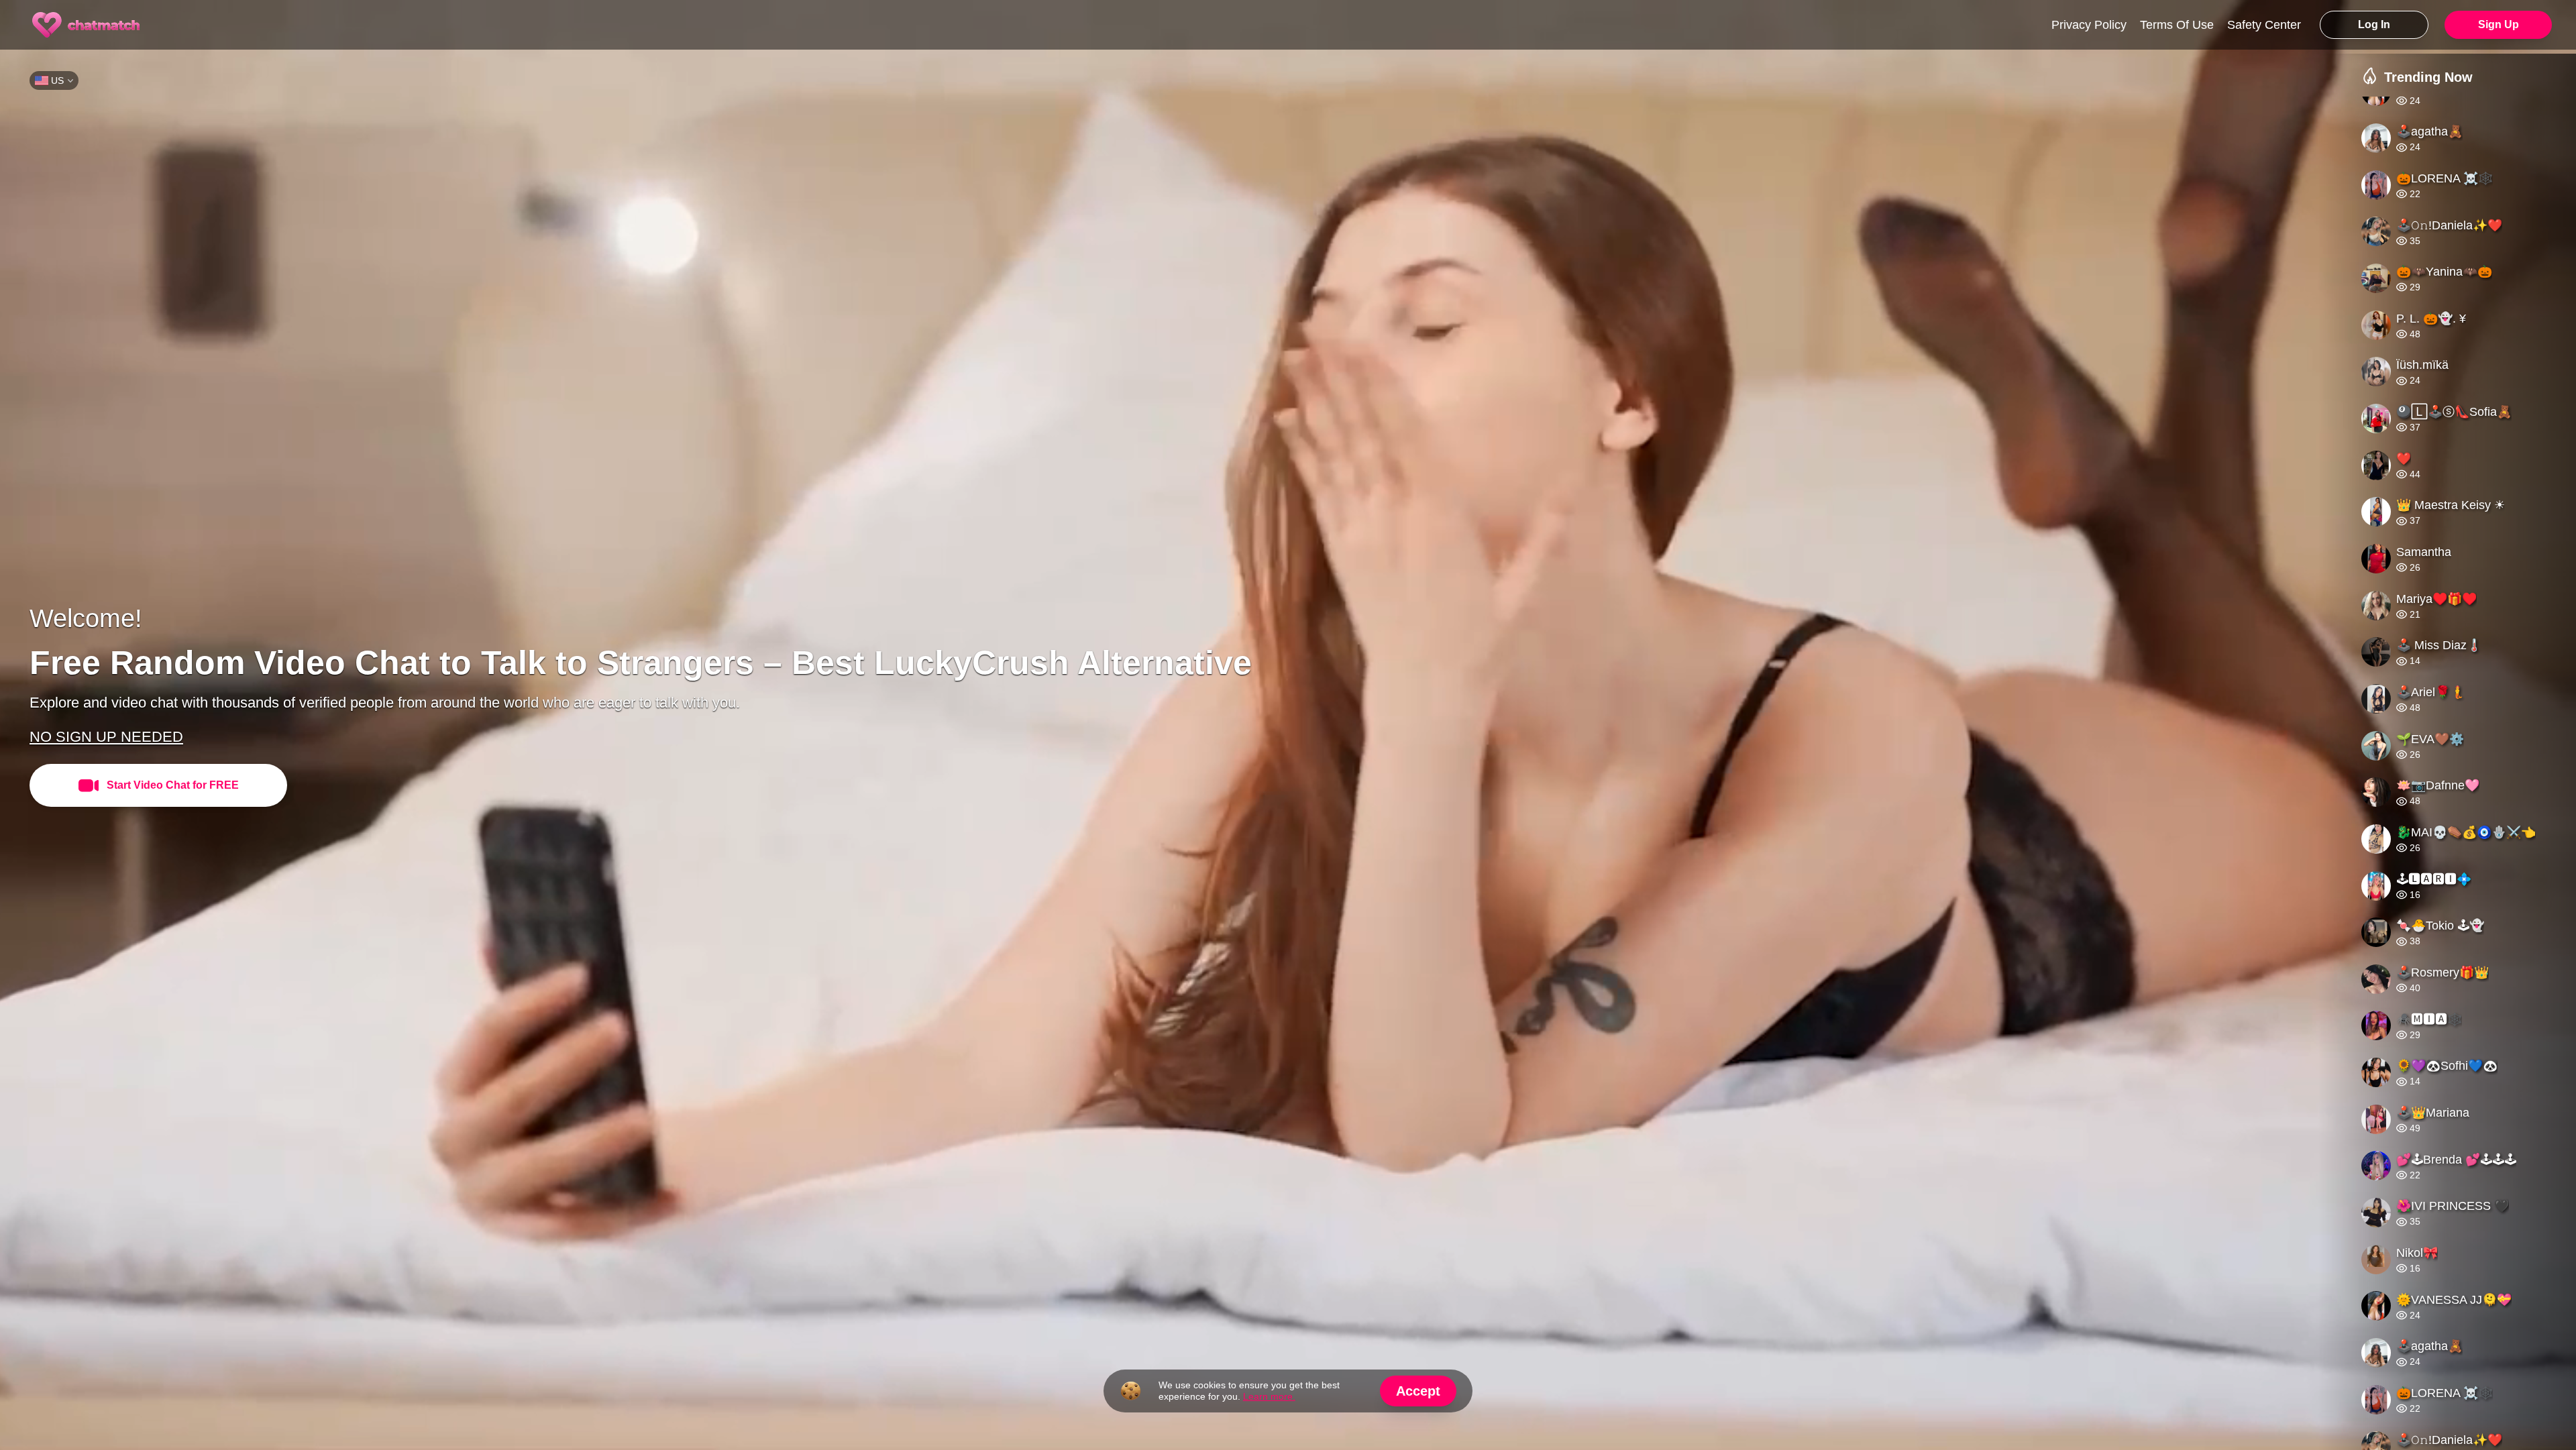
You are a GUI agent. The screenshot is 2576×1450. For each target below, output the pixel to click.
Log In (2374, 24)
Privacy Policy (2089, 25)
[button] (2469, 773)
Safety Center (2264, 25)
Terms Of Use (2177, 25)
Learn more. (1269, 1396)
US (57, 80)
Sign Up (2499, 24)
